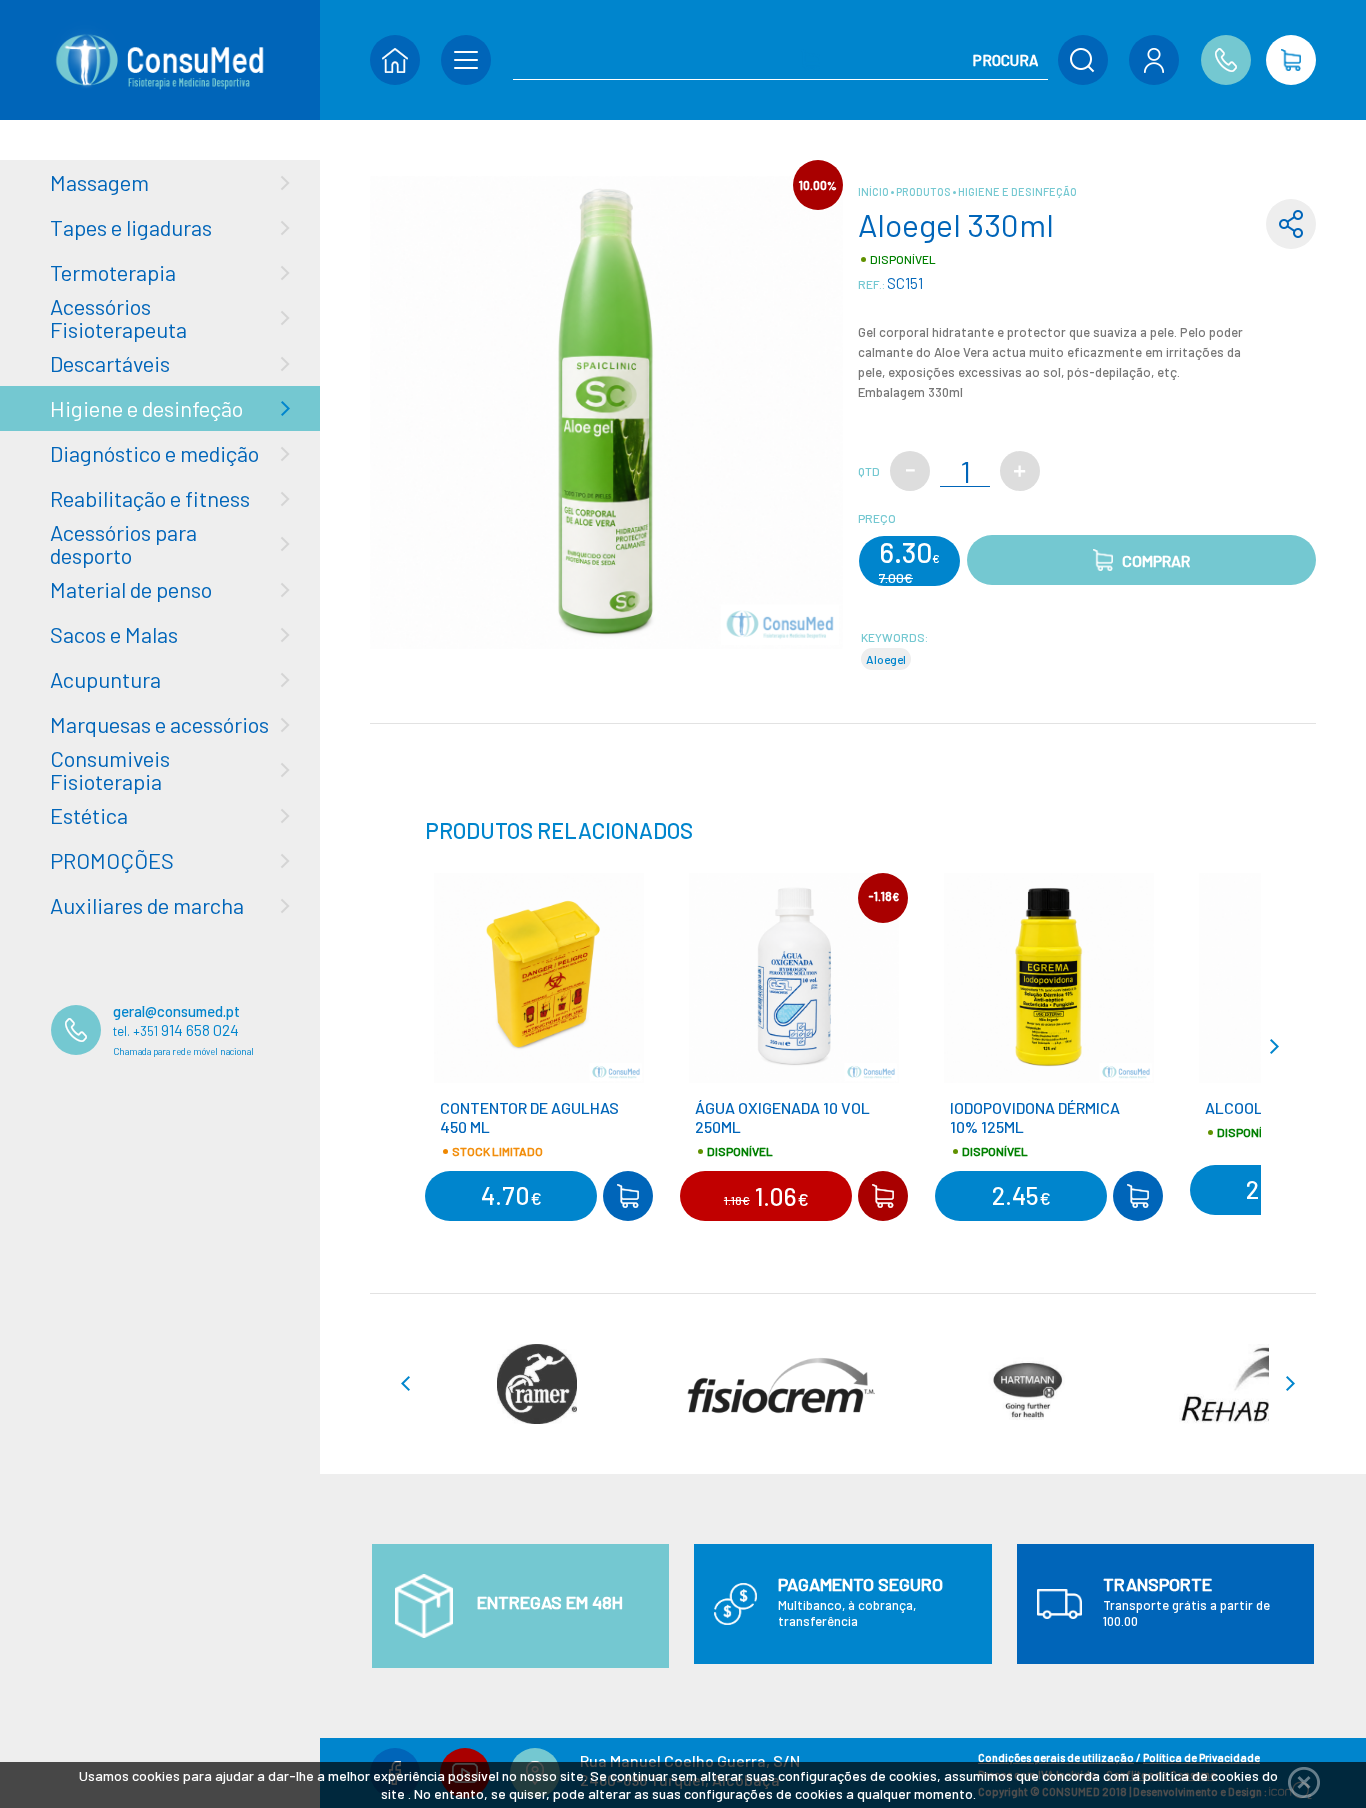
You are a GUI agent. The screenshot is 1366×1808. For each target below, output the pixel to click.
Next (1281, 1046)
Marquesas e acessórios (159, 724)
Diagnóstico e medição (154, 453)
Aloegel (886, 659)
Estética (89, 815)
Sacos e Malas (114, 634)
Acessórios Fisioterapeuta (118, 317)
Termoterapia (113, 272)
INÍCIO (874, 191)
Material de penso (131, 589)
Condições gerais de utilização (1056, 1757)
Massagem (99, 182)
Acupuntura (105, 679)
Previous (414, 1046)
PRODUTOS (924, 191)
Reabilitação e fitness (150, 498)
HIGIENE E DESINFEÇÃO (1017, 191)
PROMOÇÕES (112, 860)
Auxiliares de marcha (147, 905)
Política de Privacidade (1201, 1757)
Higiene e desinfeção (146, 408)
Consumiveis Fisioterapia (110, 769)
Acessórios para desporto (123, 543)
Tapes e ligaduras (131, 227)
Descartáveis (110, 363)
